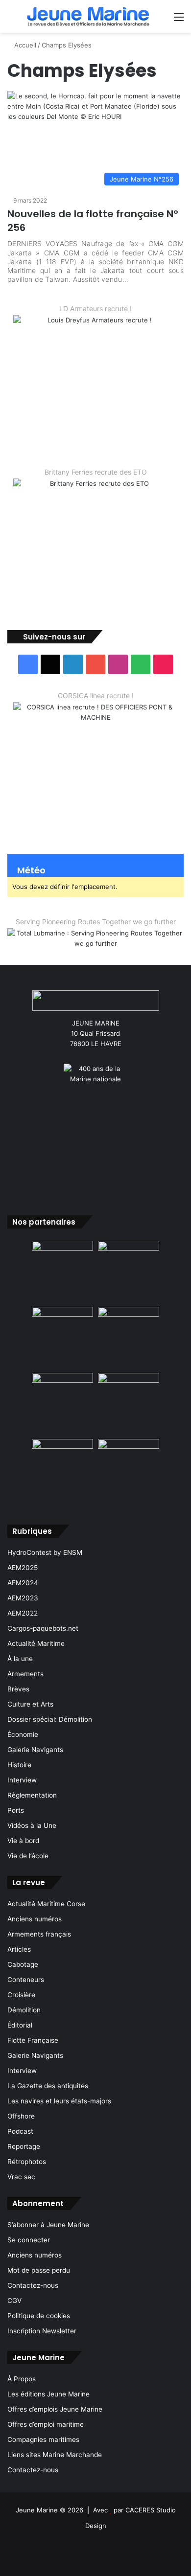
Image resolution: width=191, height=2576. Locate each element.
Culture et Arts (30, 1704)
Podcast (20, 2131)
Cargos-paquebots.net (43, 1628)
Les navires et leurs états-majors (59, 2101)
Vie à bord (23, 1841)
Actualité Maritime (36, 1643)
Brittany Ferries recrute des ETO (96, 472)
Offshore (21, 2116)
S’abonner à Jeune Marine (48, 2225)
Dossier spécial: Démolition (50, 1719)
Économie (23, 1734)
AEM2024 (23, 1583)
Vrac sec (21, 2177)
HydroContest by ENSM (45, 1552)
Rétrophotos (27, 2162)
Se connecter (29, 2240)
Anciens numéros (35, 1919)
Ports (16, 1810)
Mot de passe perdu (39, 2270)
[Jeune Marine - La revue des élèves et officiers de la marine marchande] (88, 16)
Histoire (19, 1765)
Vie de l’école (28, 1856)
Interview (22, 1780)
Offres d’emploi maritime (46, 2424)
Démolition (24, 2010)
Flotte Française (33, 2040)
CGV (14, 2301)
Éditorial (20, 2025)
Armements (25, 1674)
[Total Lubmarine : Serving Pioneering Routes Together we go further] (95, 938)
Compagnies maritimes (43, 2439)
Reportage (24, 2146)
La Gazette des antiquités (48, 2086)
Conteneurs (26, 1980)
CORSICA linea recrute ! (96, 695)
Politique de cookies (39, 2316)
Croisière (21, 1995)
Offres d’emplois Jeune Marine (55, 2409)
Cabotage (23, 1964)
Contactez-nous (33, 2285)
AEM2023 (23, 1598)
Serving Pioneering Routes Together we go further (96, 922)
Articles (19, 1949)
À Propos (22, 2379)
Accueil (24, 45)
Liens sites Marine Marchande (55, 2455)
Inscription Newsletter (42, 2331)
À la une (20, 1659)
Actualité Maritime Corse (46, 1904)
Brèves (18, 1689)
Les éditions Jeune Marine (48, 2394)
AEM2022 (23, 1613)
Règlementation (32, 1795)
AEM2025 (23, 1568)
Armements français (39, 1934)
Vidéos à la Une (32, 1825)
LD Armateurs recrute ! (95, 308)
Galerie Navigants (35, 1750)
